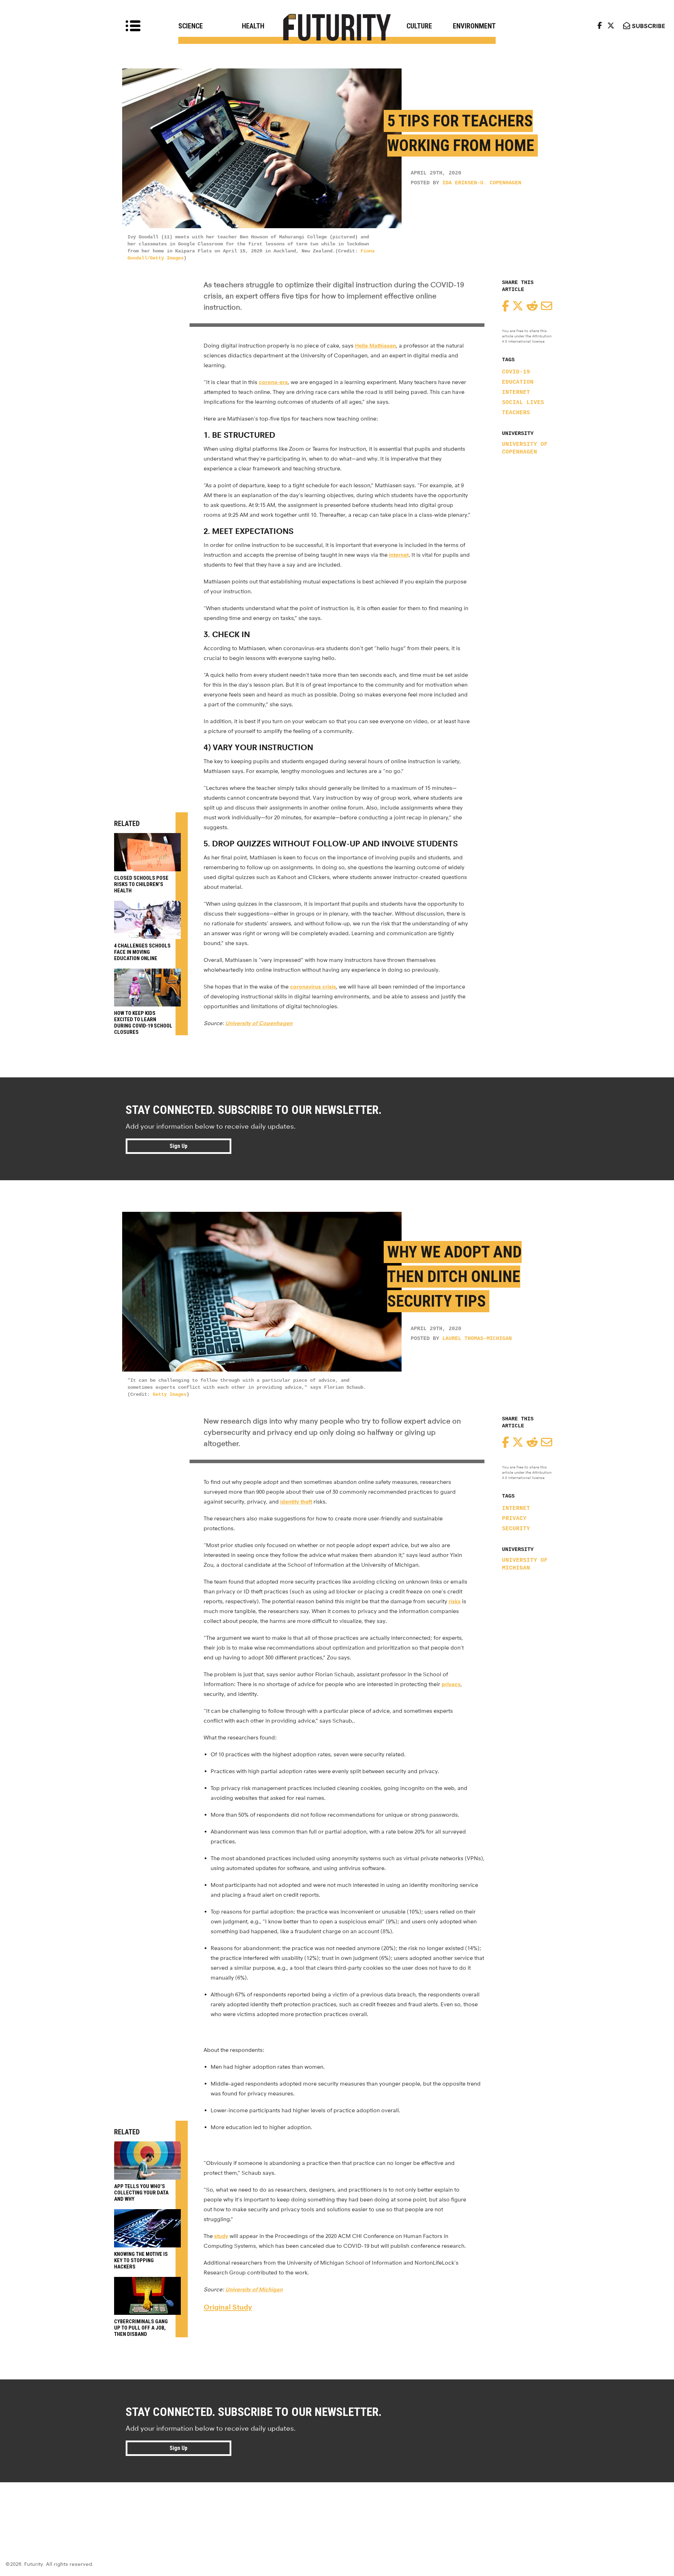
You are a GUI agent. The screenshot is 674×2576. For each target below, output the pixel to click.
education (518, 382)
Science (191, 26)
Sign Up (179, 1146)
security (516, 1529)
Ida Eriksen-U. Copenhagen (482, 183)
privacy (514, 1519)
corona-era (273, 382)
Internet (516, 392)
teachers (516, 413)
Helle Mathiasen (375, 346)
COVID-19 (516, 372)
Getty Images (170, 1394)
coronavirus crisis (313, 987)
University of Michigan (525, 1564)
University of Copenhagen (525, 448)
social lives (523, 403)
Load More (337, 2508)
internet (399, 555)
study (221, 2236)
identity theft (296, 1502)
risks (455, 1601)
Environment (474, 26)
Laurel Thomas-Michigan (477, 1339)
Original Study (228, 2307)
